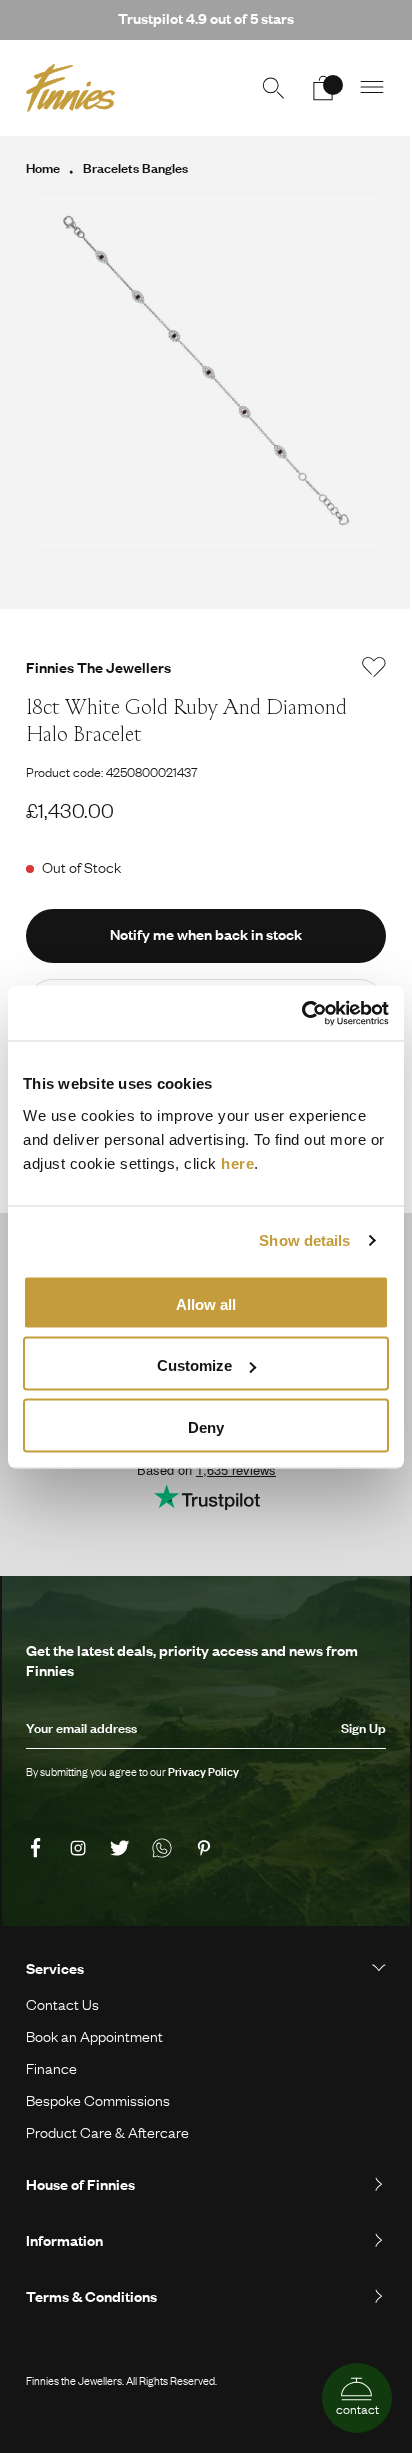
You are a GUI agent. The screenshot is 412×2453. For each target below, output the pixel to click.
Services (55, 1968)
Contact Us (62, 2004)
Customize (194, 1365)
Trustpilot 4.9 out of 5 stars (206, 18)
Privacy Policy (203, 1772)
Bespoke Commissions (98, 2100)
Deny (206, 1426)
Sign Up (363, 1728)
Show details (304, 1240)
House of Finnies (80, 2184)
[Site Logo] (70, 88)
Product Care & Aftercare (107, 2132)
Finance (51, 2068)
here (237, 1162)
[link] (39, 1849)
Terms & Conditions (91, 2296)
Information (64, 2240)
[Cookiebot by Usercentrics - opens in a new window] (301, 1013)
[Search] (273, 88)
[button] (373, 88)
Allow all (206, 1303)
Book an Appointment (94, 2036)
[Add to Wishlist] (374, 667)
